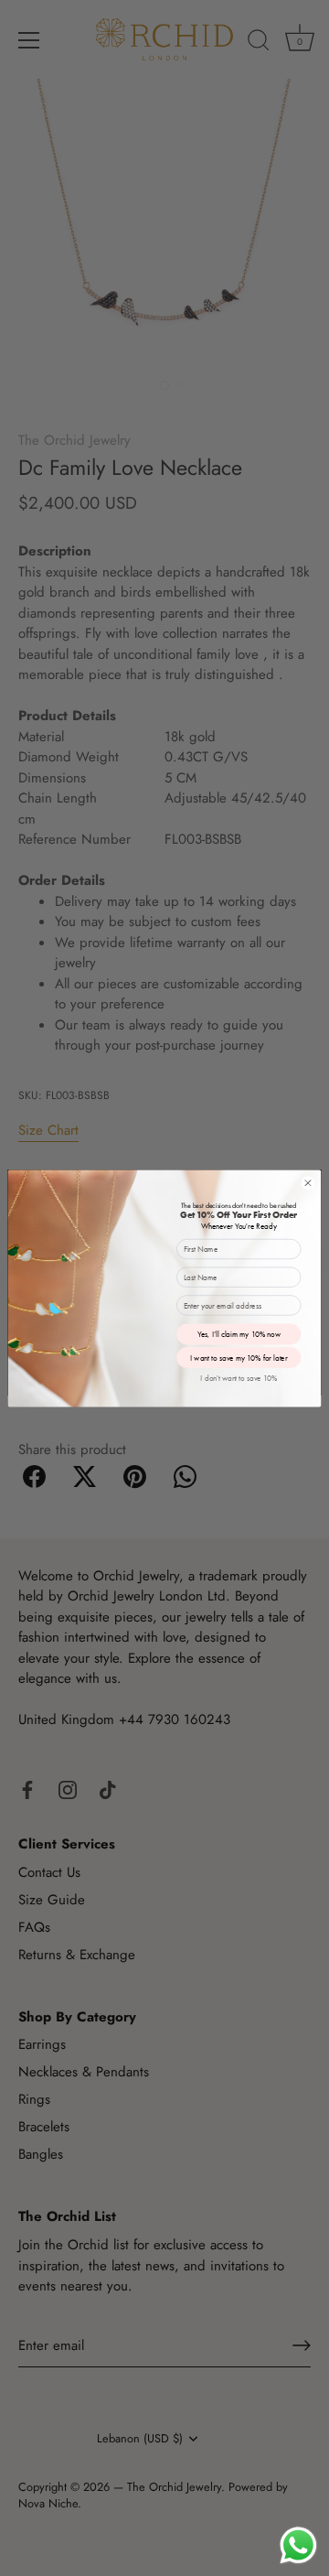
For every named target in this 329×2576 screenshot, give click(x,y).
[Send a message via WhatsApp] (298, 2545)
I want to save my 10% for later (239, 1358)
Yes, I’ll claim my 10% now (239, 1334)
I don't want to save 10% (239, 1378)
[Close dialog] (308, 1183)
